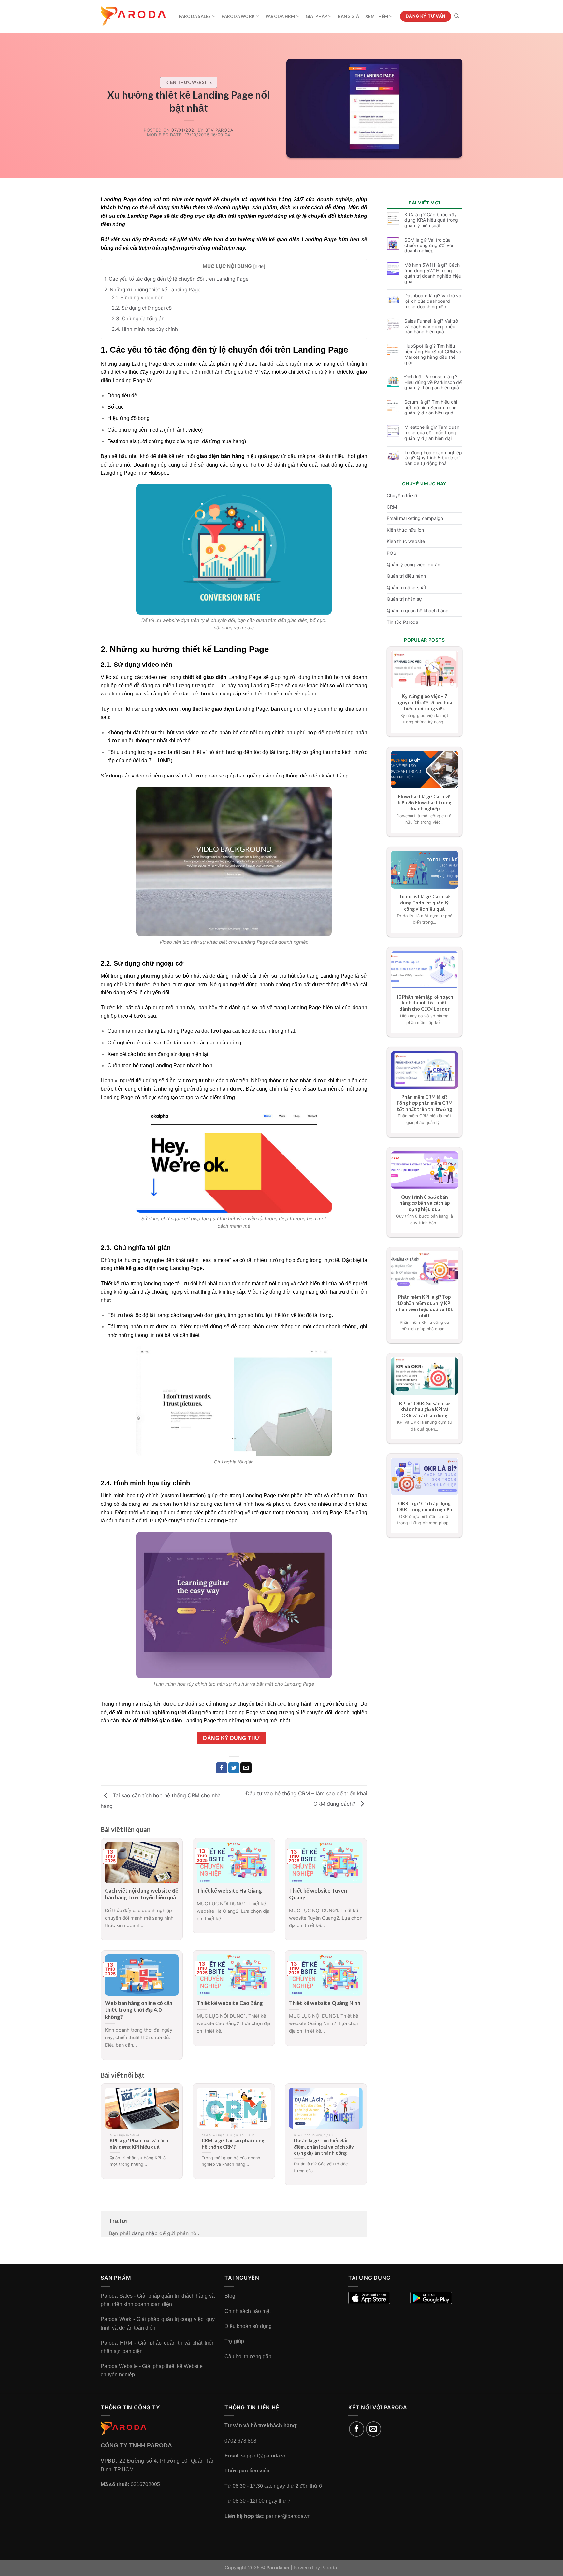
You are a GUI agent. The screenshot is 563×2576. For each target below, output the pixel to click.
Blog (230, 2296)
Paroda (159, 239)
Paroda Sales (195, 16)
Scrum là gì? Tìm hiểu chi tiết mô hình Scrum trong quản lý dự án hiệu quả (431, 408)
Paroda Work (238, 16)
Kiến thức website (189, 82)
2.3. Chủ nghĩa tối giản (138, 319)
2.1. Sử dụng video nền (138, 297)
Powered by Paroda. (316, 2567)
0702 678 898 (240, 2441)
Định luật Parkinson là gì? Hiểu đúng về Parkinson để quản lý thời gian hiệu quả (433, 382)
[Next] (358, 2128)
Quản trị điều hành (406, 576)
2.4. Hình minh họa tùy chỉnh (145, 329)
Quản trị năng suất (406, 588)
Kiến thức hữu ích (405, 530)
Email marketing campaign (415, 518)
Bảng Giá (348, 16)
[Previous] (109, 2128)
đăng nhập (145, 2233)
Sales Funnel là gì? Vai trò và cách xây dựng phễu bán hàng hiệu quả (431, 327)
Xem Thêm (377, 16)
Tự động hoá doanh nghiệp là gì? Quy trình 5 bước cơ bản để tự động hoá (433, 458)
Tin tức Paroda (403, 622)
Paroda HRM (280, 16)
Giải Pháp (316, 16)
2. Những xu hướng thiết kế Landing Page (152, 290)
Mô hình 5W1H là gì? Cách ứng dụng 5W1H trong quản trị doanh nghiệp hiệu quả (433, 273)
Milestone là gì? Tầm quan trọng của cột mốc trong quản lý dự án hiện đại (432, 433)
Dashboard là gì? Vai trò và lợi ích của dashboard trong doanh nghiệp (433, 301)
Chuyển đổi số (402, 495)
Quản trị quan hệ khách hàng (418, 611)
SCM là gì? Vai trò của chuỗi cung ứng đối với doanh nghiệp (429, 245)
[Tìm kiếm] (457, 16)
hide (259, 266)
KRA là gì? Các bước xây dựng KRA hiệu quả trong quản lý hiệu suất (431, 220)
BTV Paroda (219, 130)
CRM (392, 507)
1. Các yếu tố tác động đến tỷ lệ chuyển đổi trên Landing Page (176, 279)
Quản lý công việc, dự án (413, 564)
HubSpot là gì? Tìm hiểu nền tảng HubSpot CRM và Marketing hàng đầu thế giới (433, 354)
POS (391, 553)
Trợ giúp (234, 2341)
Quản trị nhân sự (404, 599)
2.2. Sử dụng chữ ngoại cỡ (142, 308)
